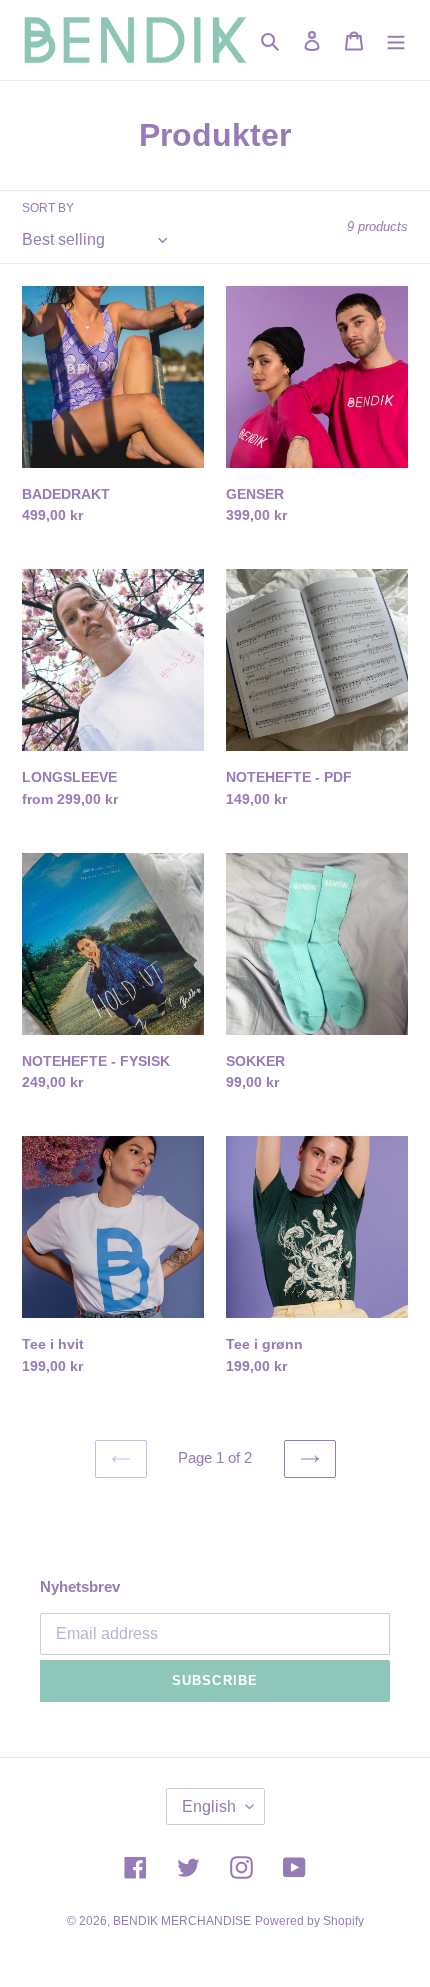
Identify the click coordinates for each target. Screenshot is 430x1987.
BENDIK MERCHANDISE (182, 1921)
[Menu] (396, 40)
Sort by (48, 208)
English (209, 1806)
